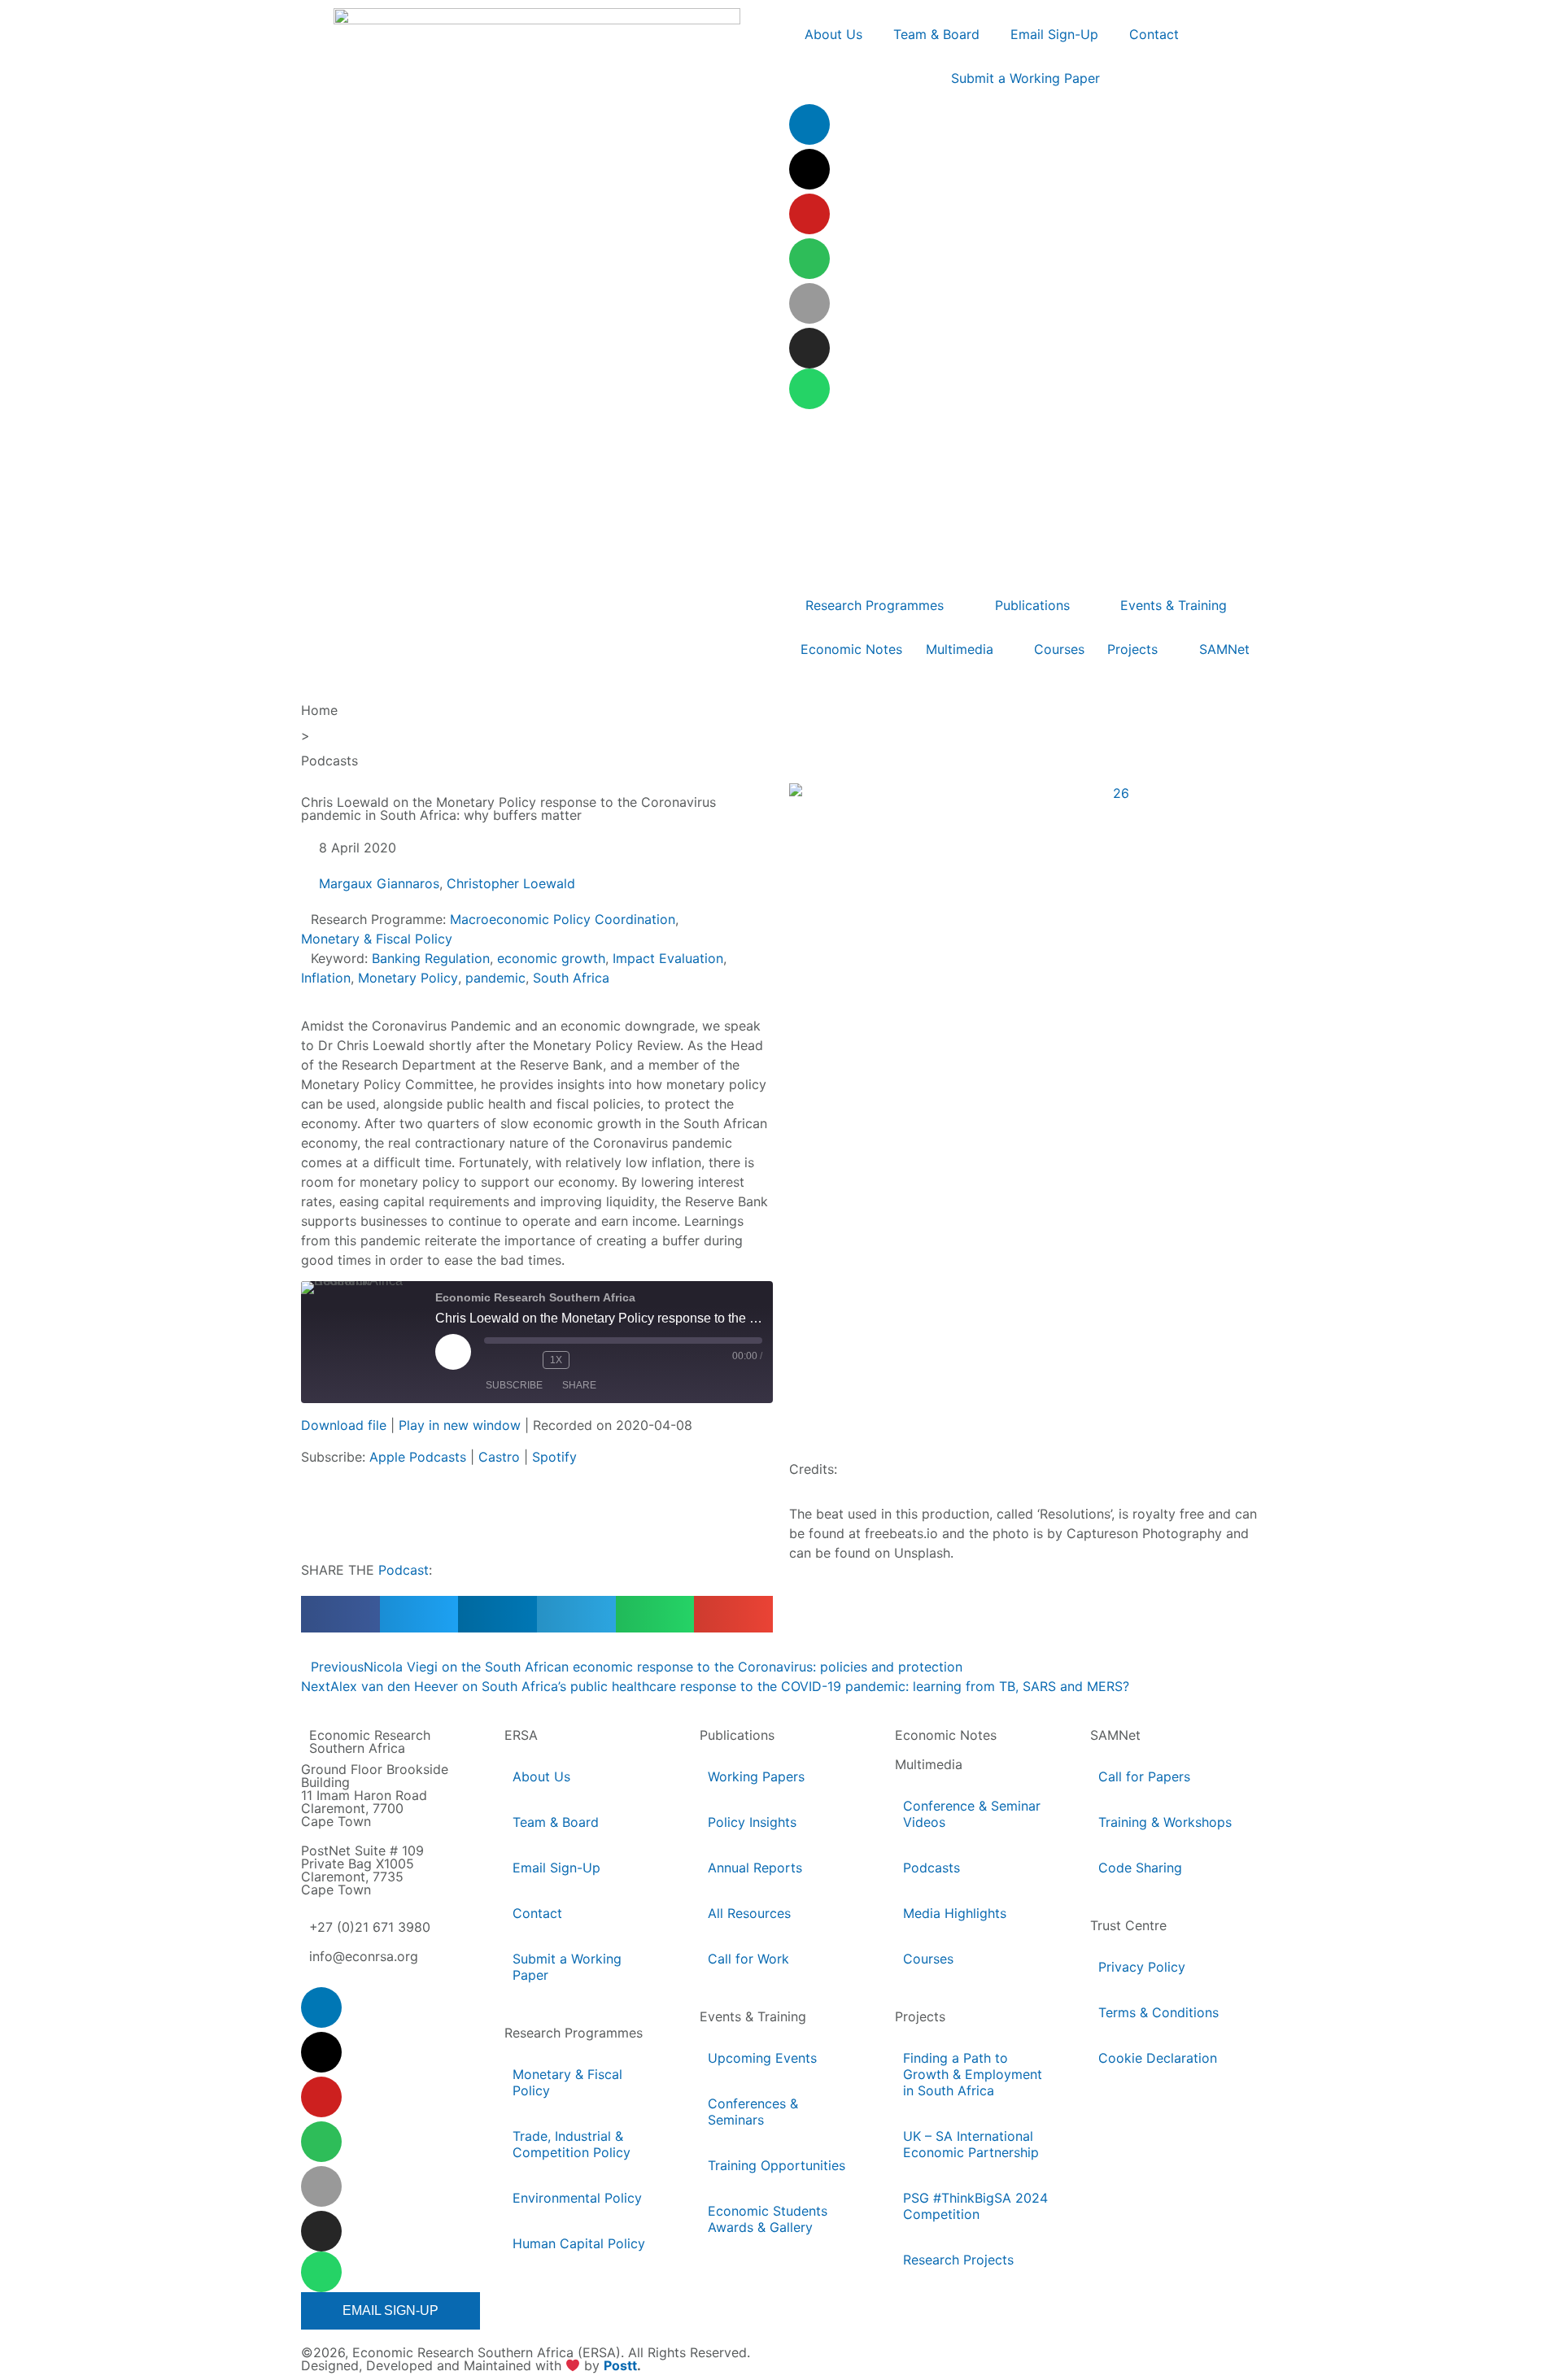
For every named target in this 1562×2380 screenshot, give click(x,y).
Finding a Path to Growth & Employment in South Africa (973, 2074)
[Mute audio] (497, 1360)
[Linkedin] (809, 124)
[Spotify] (809, 259)
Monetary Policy (408, 978)
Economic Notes (946, 1735)
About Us (541, 1776)
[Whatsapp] (809, 389)
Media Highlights (955, 1913)
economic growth (551, 958)
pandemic (495, 978)
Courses (928, 1959)
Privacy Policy (1142, 1967)
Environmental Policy (577, 2198)
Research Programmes (574, 2033)
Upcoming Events (762, 2058)
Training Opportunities (777, 2165)
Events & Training (753, 2016)
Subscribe (514, 1385)
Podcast (404, 1570)
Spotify (554, 1457)
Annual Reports (755, 1868)
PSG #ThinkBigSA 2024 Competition (975, 2206)
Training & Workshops (1165, 1822)
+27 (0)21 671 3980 (370, 1927)
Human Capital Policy (579, 2243)
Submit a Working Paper (567, 1967)
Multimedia (929, 1764)
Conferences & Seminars (753, 2112)
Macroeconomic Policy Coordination (563, 919)
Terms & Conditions (1158, 2012)
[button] (340, 1614)
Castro (499, 1457)
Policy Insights (752, 1822)
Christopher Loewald (511, 883)
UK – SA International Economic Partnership (972, 2144)
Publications (737, 1735)
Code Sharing (1140, 1868)
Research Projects (958, 2260)
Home (319, 710)
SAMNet (1115, 1735)
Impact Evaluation (668, 958)
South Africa (571, 978)
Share (579, 1385)
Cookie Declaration (1158, 2058)
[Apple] (809, 303)
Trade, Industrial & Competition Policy (572, 2144)
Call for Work (748, 1959)
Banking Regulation (431, 958)
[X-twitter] (809, 169)
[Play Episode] (453, 1352)
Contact (537, 1913)
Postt (620, 2365)
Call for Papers (1144, 1776)
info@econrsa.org (364, 1956)
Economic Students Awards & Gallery (768, 2219)
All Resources (749, 1913)
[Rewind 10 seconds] (526, 1360)
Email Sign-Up (556, 1868)
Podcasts (329, 761)
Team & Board (556, 1822)
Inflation (326, 978)
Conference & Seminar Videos (972, 1814)
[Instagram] (809, 348)
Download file (344, 1425)
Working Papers (756, 1776)
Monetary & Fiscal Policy (377, 939)
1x (556, 1360)
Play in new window (460, 1425)
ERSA (521, 1735)
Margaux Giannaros (379, 883)
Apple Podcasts (418, 1457)
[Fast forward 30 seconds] (591, 1360)
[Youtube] (809, 214)
